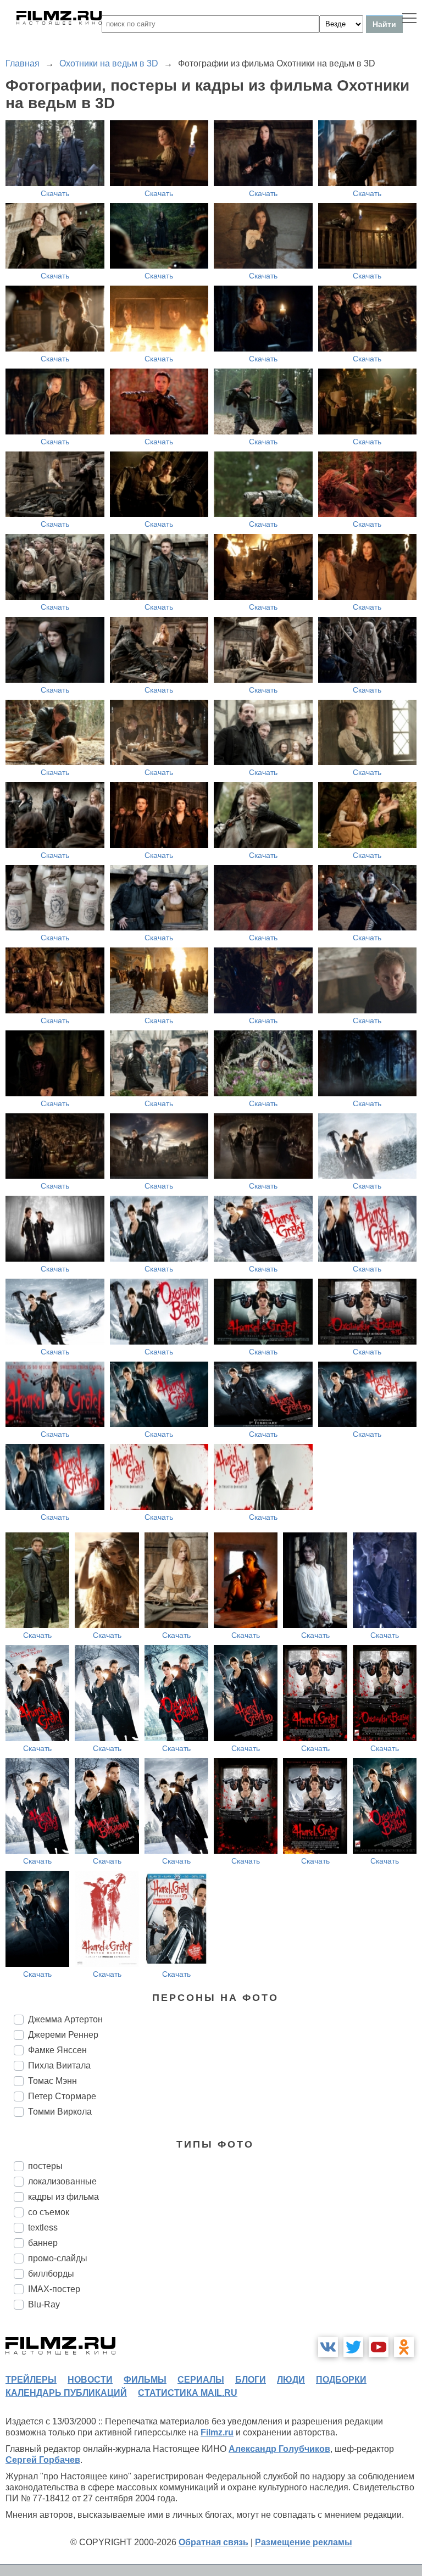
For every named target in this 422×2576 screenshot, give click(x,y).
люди (291, 2380)
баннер (43, 2243)
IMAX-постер (54, 2289)
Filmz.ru (217, 2432)
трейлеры (31, 2380)
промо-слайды (58, 2258)
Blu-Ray (44, 2304)
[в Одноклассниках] (404, 2347)
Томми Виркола (60, 2112)
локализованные (62, 2181)
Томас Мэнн (52, 2081)
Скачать (55, 193)
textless (43, 2227)
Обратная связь (213, 2542)
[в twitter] (353, 2347)
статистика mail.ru (188, 2393)
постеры (45, 2166)
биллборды (51, 2274)
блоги (251, 2380)
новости (90, 2380)
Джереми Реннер (63, 2035)
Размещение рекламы (304, 2542)
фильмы (145, 2380)
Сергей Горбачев (43, 2460)
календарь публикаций (66, 2393)
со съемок (49, 2212)
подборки (341, 2380)
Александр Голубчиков (279, 2449)
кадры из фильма (63, 2197)
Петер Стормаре (62, 2096)
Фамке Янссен (57, 2050)
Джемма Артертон (65, 2019)
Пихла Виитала (59, 2065)
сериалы (201, 2380)
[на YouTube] (379, 2347)
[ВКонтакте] (328, 2347)
